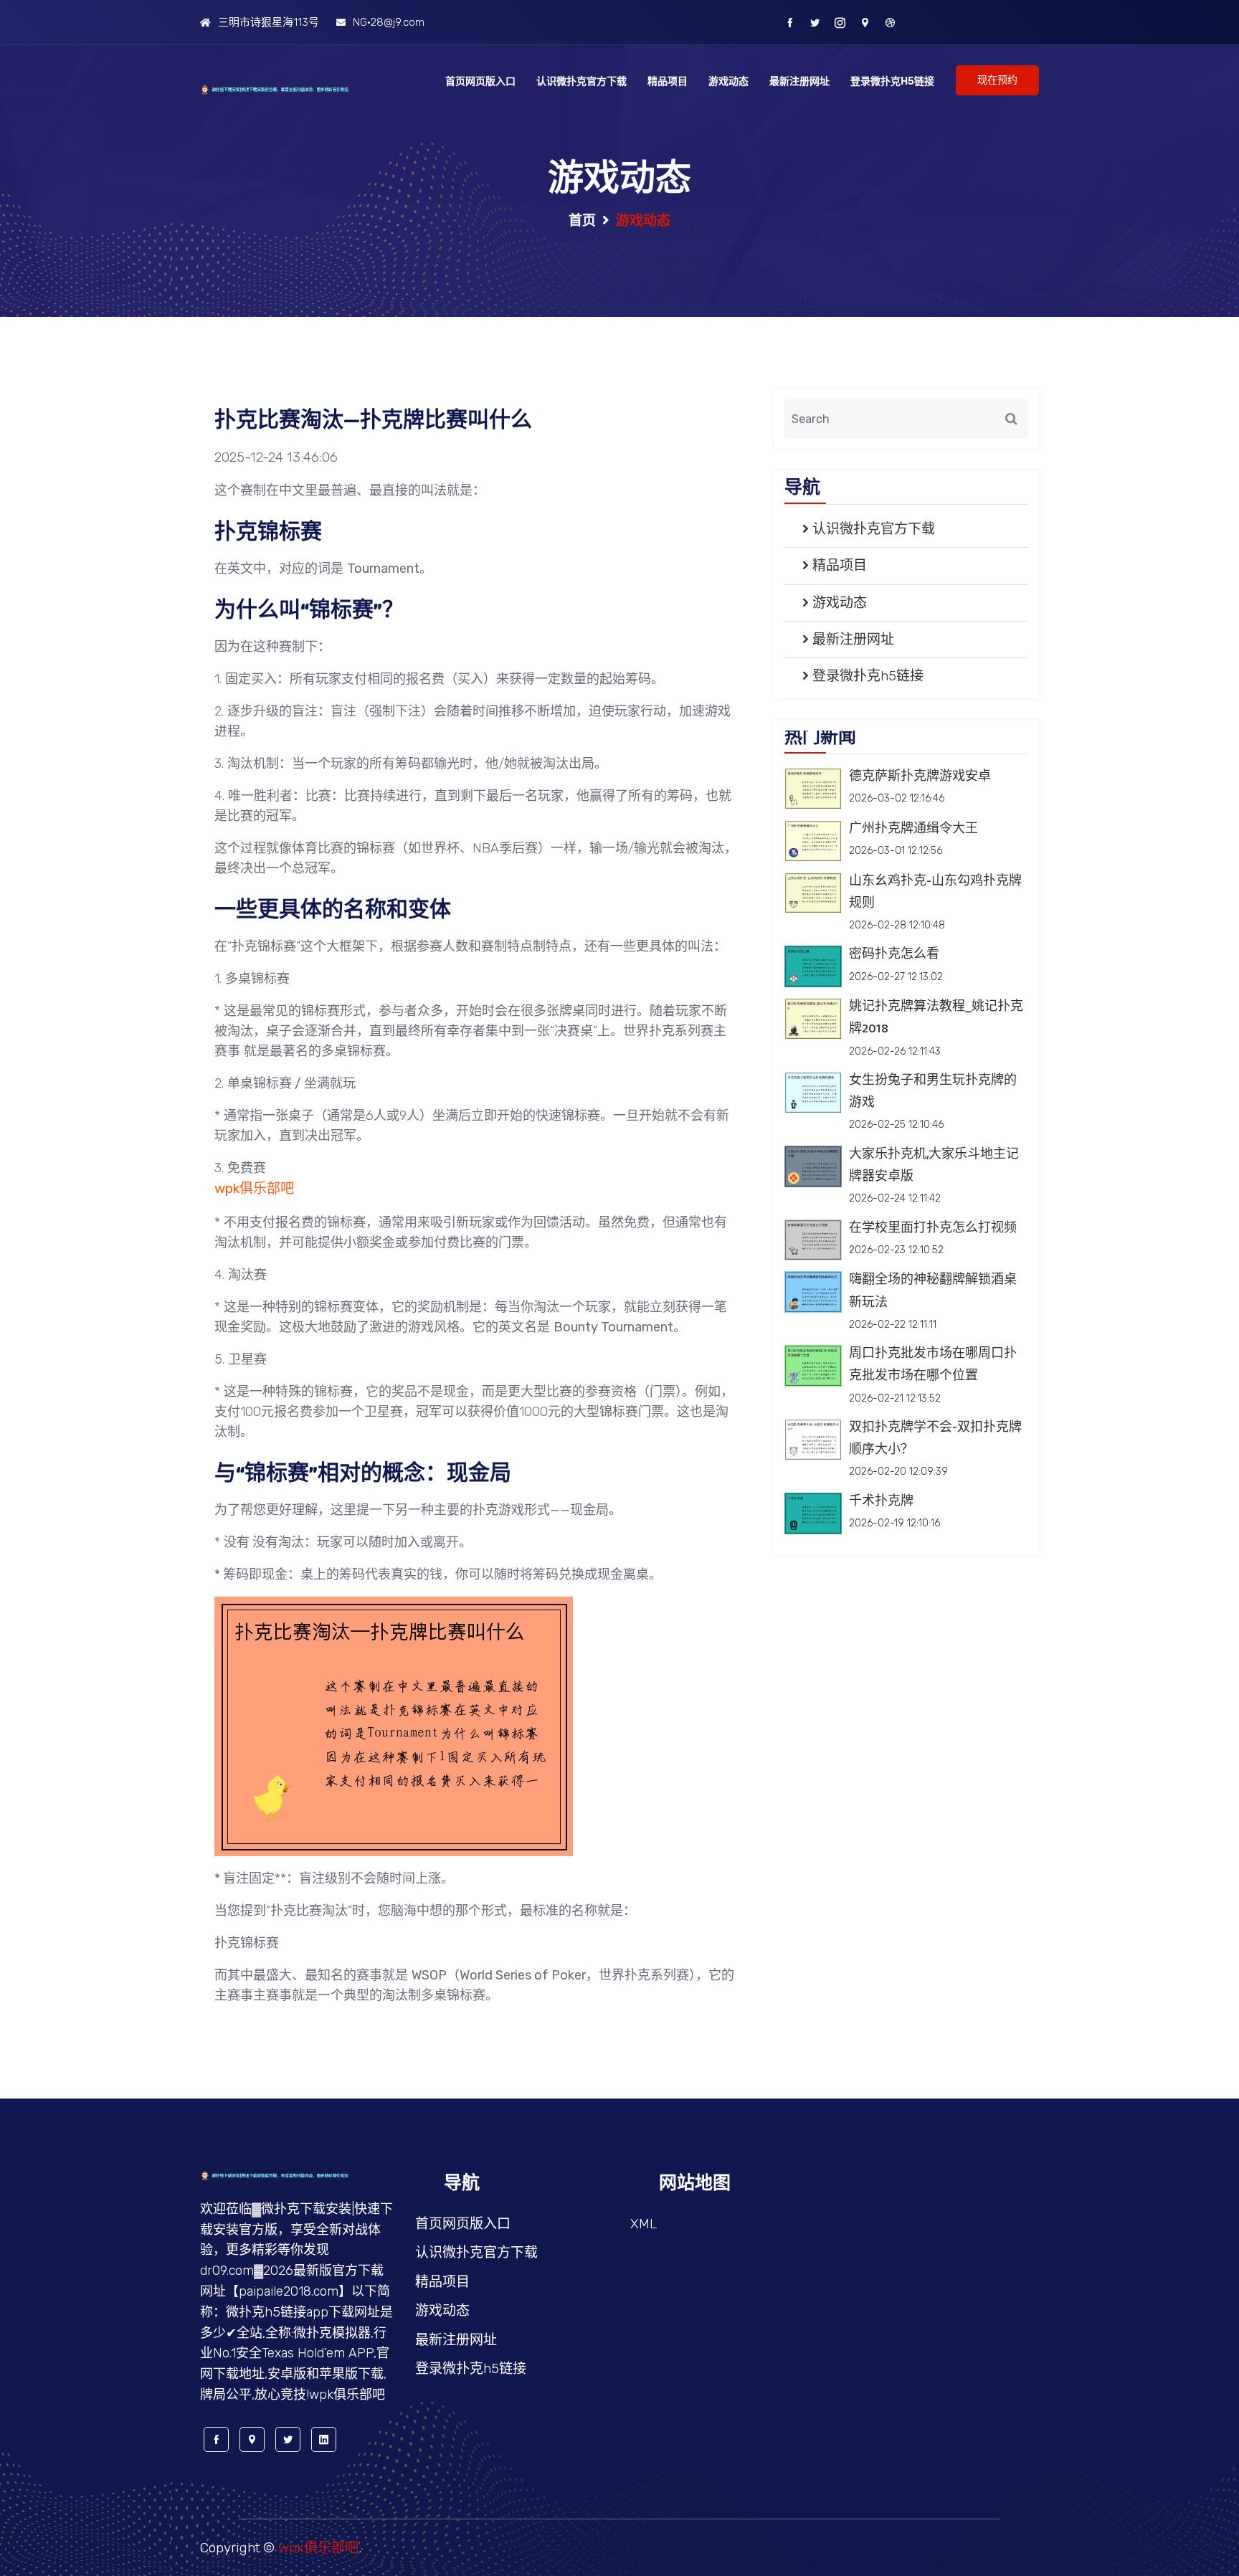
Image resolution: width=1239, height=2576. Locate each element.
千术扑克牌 (881, 1501)
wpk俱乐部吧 (318, 2548)
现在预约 (997, 80)
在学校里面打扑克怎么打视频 (933, 1228)
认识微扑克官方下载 (581, 81)
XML (644, 2224)
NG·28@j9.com (389, 22)
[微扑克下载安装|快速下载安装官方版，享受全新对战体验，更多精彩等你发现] (297, 89)
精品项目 (668, 81)
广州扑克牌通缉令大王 (913, 829)
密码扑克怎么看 (894, 954)
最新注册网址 (799, 81)
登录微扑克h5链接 (892, 81)
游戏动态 (728, 81)
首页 (582, 220)
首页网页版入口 (480, 81)
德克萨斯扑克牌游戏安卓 (920, 776)
